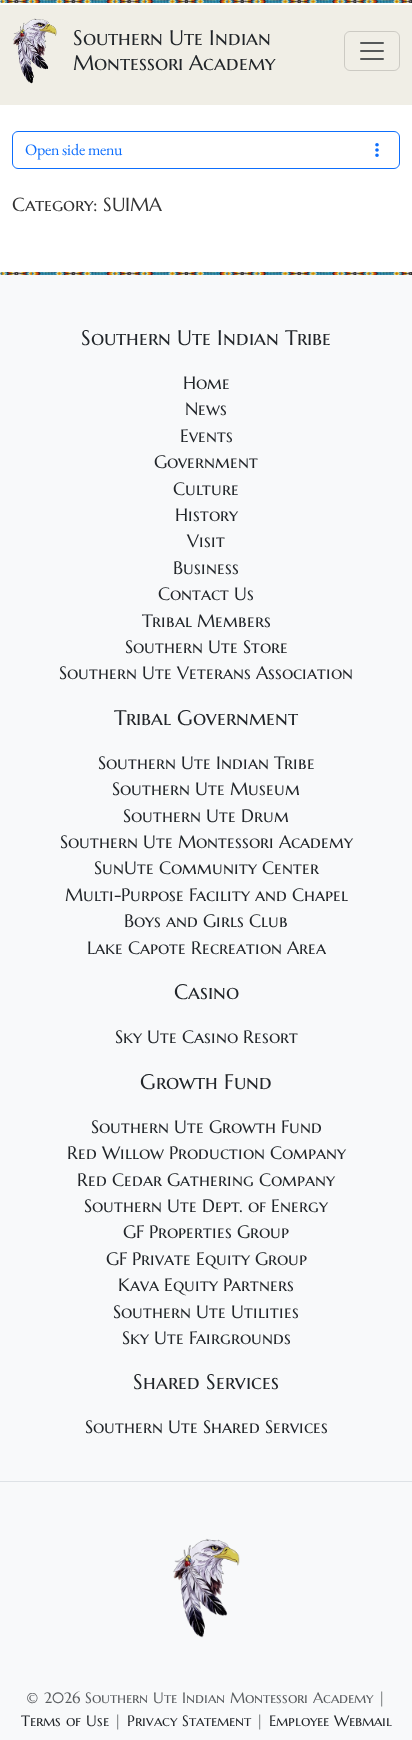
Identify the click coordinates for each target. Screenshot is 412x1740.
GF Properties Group (206, 1232)
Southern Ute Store (206, 647)
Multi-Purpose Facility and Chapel (206, 895)
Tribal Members (206, 621)
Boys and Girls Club (206, 921)
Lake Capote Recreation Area (206, 948)
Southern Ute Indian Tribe (206, 763)
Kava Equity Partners (206, 1285)
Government (206, 462)
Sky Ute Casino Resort (206, 1037)
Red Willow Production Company (206, 1153)
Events (206, 436)
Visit (206, 541)
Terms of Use (65, 1720)
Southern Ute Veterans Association (206, 673)
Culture (206, 489)
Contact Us (206, 594)
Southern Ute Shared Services (206, 1427)
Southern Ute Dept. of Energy (206, 1206)
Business (206, 568)
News (206, 409)
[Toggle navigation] (372, 51)
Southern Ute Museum (206, 789)
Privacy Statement (189, 1720)
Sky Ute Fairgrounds (206, 1338)
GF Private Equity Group (206, 1259)
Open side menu (73, 149)
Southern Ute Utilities (206, 1312)
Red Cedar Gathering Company (206, 1180)
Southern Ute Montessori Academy (206, 842)
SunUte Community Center (206, 868)
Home (206, 383)
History (206, 515)
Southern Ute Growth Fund (206, 1127)
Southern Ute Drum (206, 816)
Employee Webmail (330, 1720)
